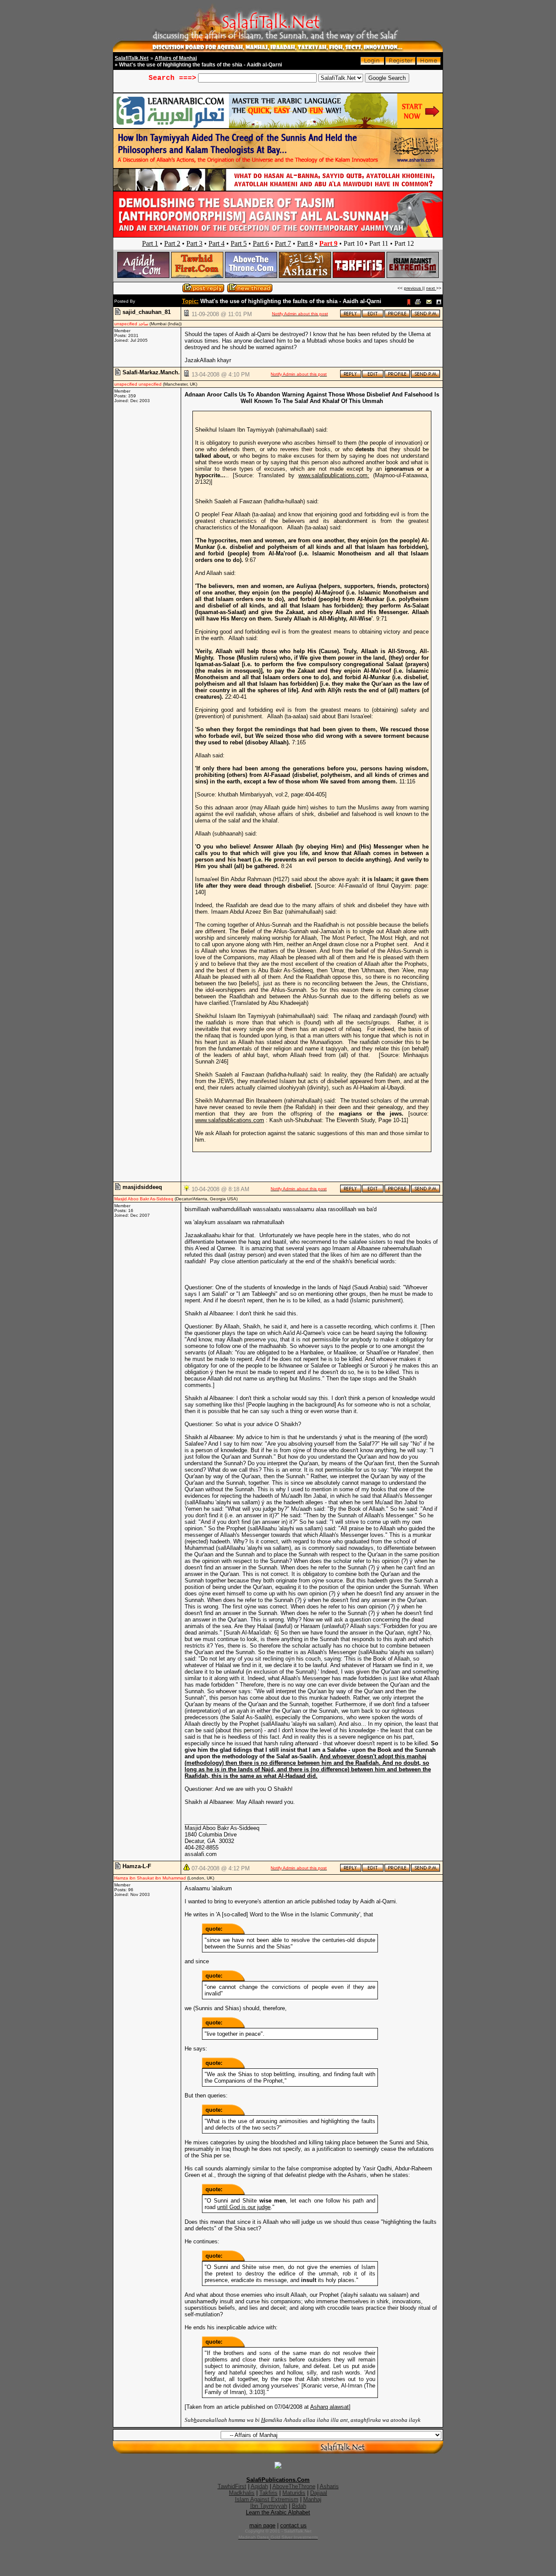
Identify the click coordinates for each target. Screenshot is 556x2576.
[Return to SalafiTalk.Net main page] (429, 63)
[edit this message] (373, 316)
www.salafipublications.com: (334, 475)
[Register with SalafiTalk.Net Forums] (400, 63)
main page (262, 2525)
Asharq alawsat (329, 2407)
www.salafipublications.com (230, 1120)
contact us (293, 2525)
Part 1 (150, 243)
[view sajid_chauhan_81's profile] (397, 316)
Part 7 (283, 243)
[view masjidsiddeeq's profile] (397, 1191)
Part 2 (172, 243)
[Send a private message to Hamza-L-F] (425, 1870)
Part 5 (239, 243)
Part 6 (261, 243)
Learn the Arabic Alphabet (278, 2512)
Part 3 (194, 243)
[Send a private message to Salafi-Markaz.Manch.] (425, 376)
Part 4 (217, 243)
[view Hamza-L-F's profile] (397, 1870)
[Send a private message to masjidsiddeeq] (425, 1191)
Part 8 (305, 243)
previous (413, 288)
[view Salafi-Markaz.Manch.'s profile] (397, 376)
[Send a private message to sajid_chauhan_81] (425, 316)
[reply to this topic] (351, 316)
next (431, 288)
